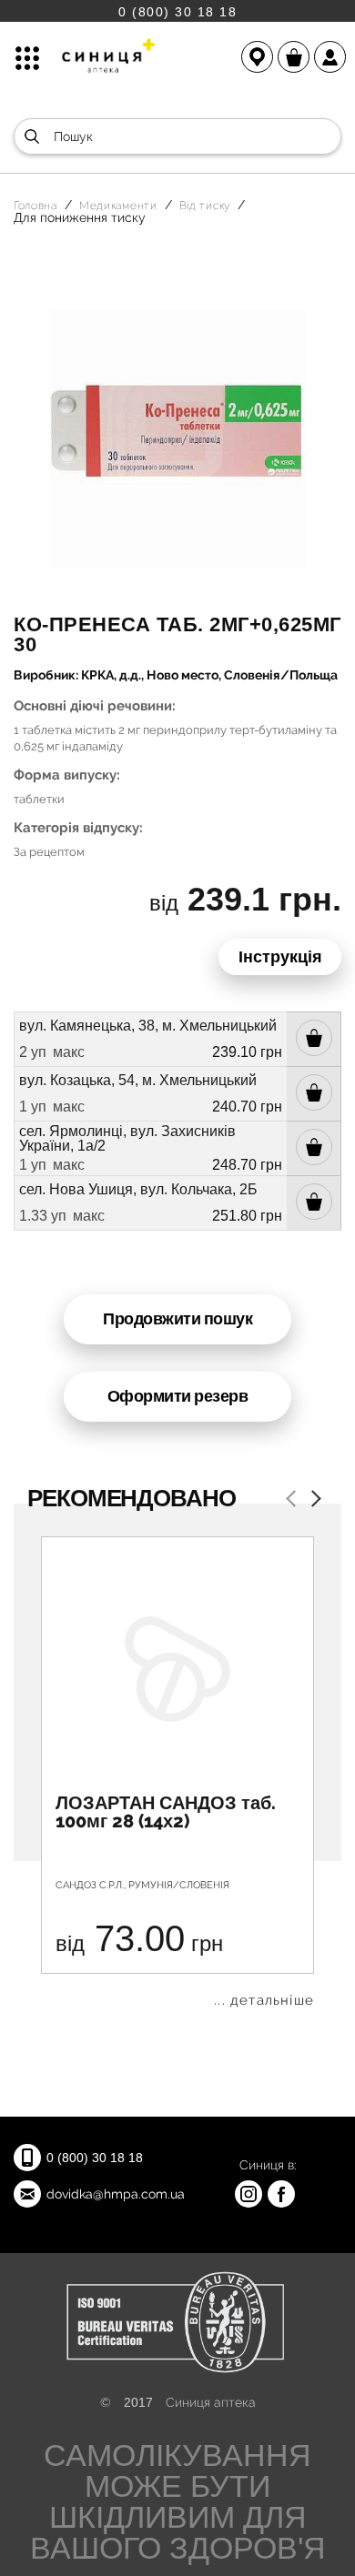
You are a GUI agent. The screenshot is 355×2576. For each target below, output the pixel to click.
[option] (177, 1772)
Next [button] (312, 1500)
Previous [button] (294, 1500)
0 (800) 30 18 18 (177, 11)
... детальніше (264, 2001)
